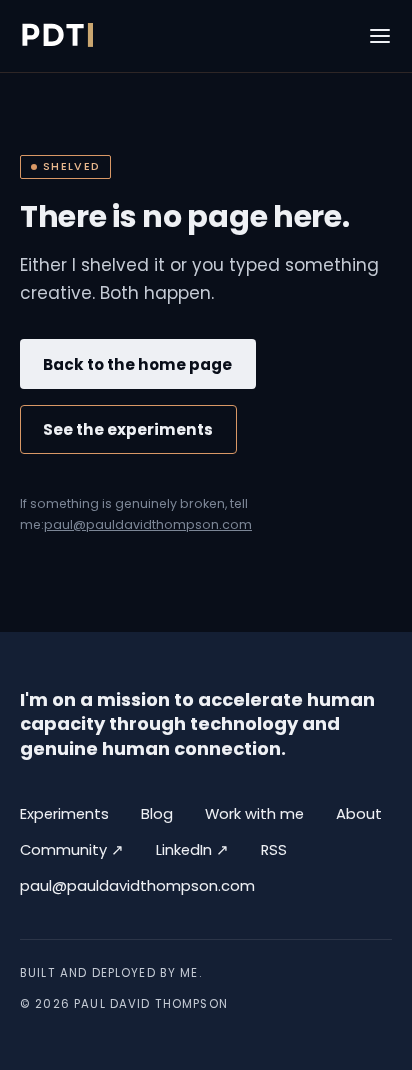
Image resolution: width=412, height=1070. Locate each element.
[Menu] (380, 36)
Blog (157, 814)
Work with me (254, 814)
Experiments (64, 814)
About (359, 814)
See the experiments (128, 429)
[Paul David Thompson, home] (56, 36)
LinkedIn (192, 849)
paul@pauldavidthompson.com (148, 524)
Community (72, 849)
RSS (274, 850)
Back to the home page (137, 364)
